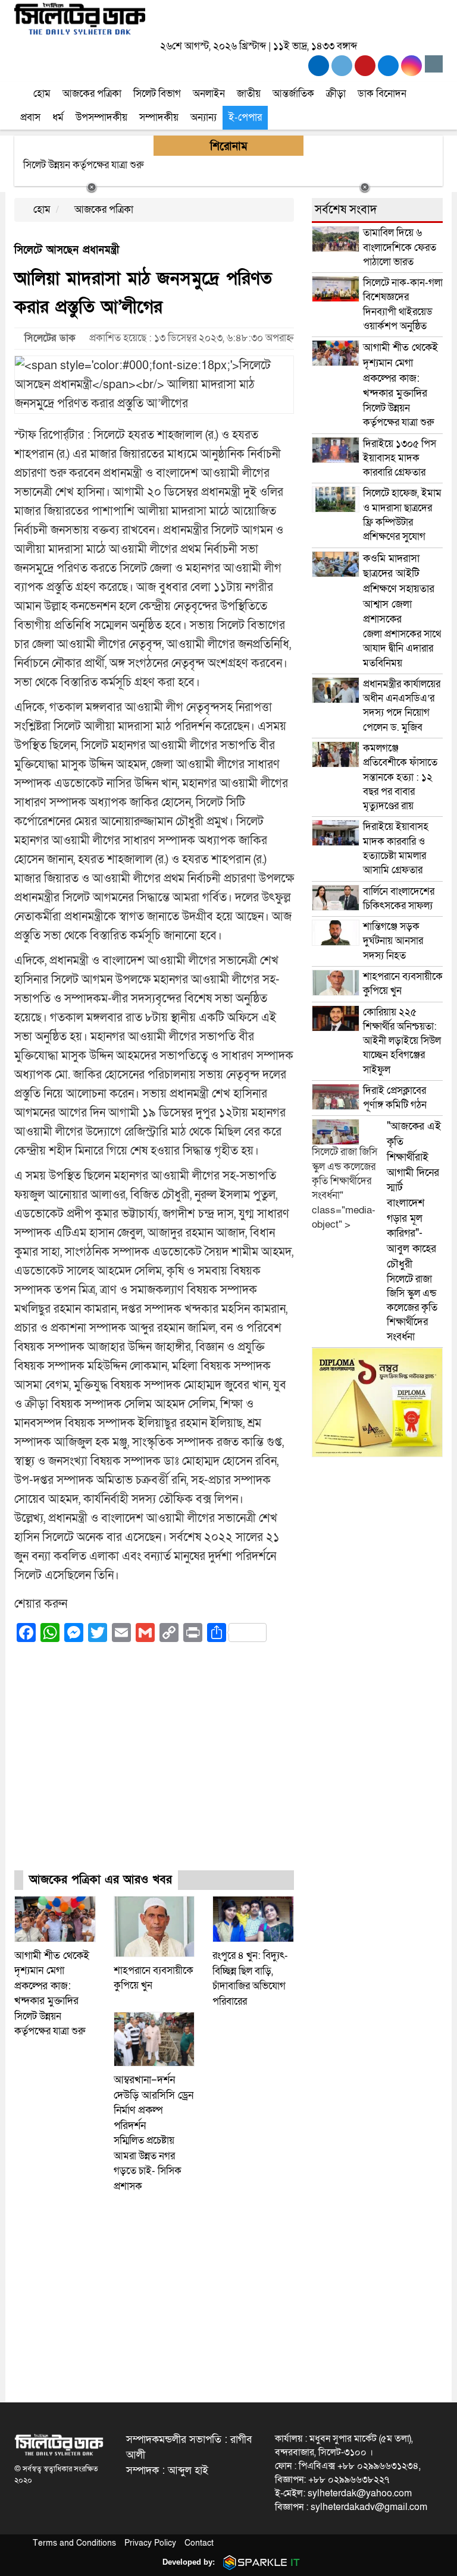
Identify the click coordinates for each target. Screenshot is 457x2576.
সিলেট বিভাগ (157, 94)
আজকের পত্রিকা (92, 94)
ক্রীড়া (336, 94)
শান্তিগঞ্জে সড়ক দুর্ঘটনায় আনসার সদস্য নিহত (393, 941)
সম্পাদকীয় (159, 117)
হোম (41, 94)
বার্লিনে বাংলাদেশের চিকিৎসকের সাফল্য (399, 899)
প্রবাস (30, 117)
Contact (199, 2543)
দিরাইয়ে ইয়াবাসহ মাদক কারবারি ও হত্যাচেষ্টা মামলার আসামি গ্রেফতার (396, 848)
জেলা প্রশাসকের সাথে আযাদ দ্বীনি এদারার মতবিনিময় (402, 611)
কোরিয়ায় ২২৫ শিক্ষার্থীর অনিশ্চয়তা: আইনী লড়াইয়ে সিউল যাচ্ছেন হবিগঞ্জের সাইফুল (402, 1041)
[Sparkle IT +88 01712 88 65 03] (259, 2562)
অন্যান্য (204, 117)
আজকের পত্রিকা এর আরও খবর (101, 1880)
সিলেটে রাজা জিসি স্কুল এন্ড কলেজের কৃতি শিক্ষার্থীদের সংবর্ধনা (414, 1231)
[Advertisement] (154, 1767)
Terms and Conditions (74, 2543)
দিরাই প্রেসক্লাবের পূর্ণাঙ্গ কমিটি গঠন (395, 1098)
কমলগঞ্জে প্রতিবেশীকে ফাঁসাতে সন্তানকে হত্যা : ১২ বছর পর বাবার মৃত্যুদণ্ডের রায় (400, 777)
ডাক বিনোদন (382, 94)
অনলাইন (209, 94)
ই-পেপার (245, 117)
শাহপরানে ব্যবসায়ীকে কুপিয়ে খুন (403, 984)
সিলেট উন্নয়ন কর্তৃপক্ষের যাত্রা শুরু (52, 1994)
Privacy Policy (150, 2543)
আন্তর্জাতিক (293, 94)
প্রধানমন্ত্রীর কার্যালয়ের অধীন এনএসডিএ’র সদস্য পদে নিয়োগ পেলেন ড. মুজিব (402, 706)
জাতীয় (249, 94)
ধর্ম (58, 117)
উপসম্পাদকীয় (101, 117)
